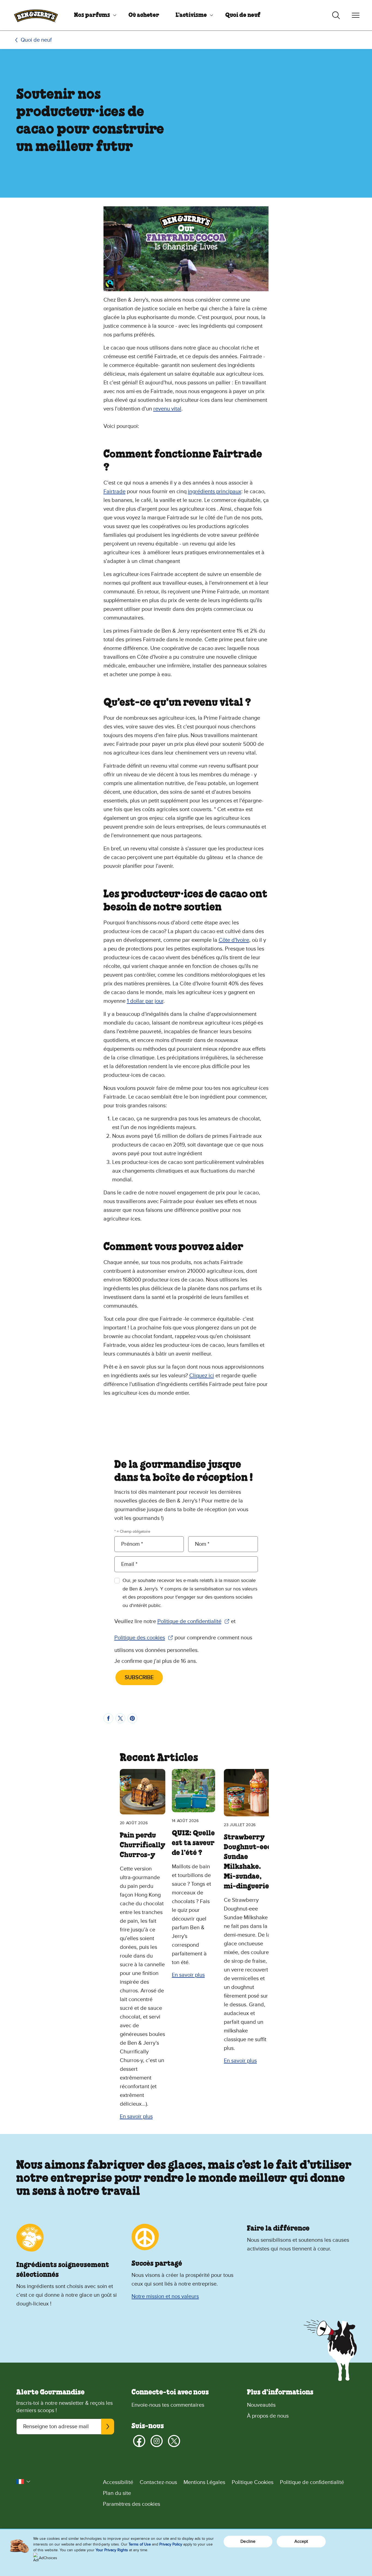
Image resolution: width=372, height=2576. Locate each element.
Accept (301, 2541)
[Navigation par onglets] (356, 15)
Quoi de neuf (243, 15)
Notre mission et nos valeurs (165, 2296)
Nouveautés (261, 2405)
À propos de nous (268, 2416)
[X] (174, 2441)
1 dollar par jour (145, 1001)
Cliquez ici (202, 1376)
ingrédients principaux (215, 492)
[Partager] (108, 1718)
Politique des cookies (144, 1638)
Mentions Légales (204, 2482)
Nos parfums (92, 15)
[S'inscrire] (108, 2427)
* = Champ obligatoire (132, 1531)
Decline (248, 2541)
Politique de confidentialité (193, 1622)
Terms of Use (140, 2544)
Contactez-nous (158, 2482)
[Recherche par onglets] (336, 15)
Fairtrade (115, 492)
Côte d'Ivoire (234, 940)
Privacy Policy (171, 2544)
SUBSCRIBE (139, 1678)
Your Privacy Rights (112, 2550)
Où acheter (144, 15)
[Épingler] (132, 1718)
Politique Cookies (253, 2482)
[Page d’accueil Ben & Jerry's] (36, 15)
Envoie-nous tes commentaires (168, 2405)
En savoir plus (136, 2117)
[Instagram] (157, 2441)
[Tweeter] (120, 1718)
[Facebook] (139, 2441)
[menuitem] (93, 15)
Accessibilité (118, 2482)
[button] (23, 2482)
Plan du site (117, 2493)
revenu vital (167, 409)
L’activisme (191, 15)
